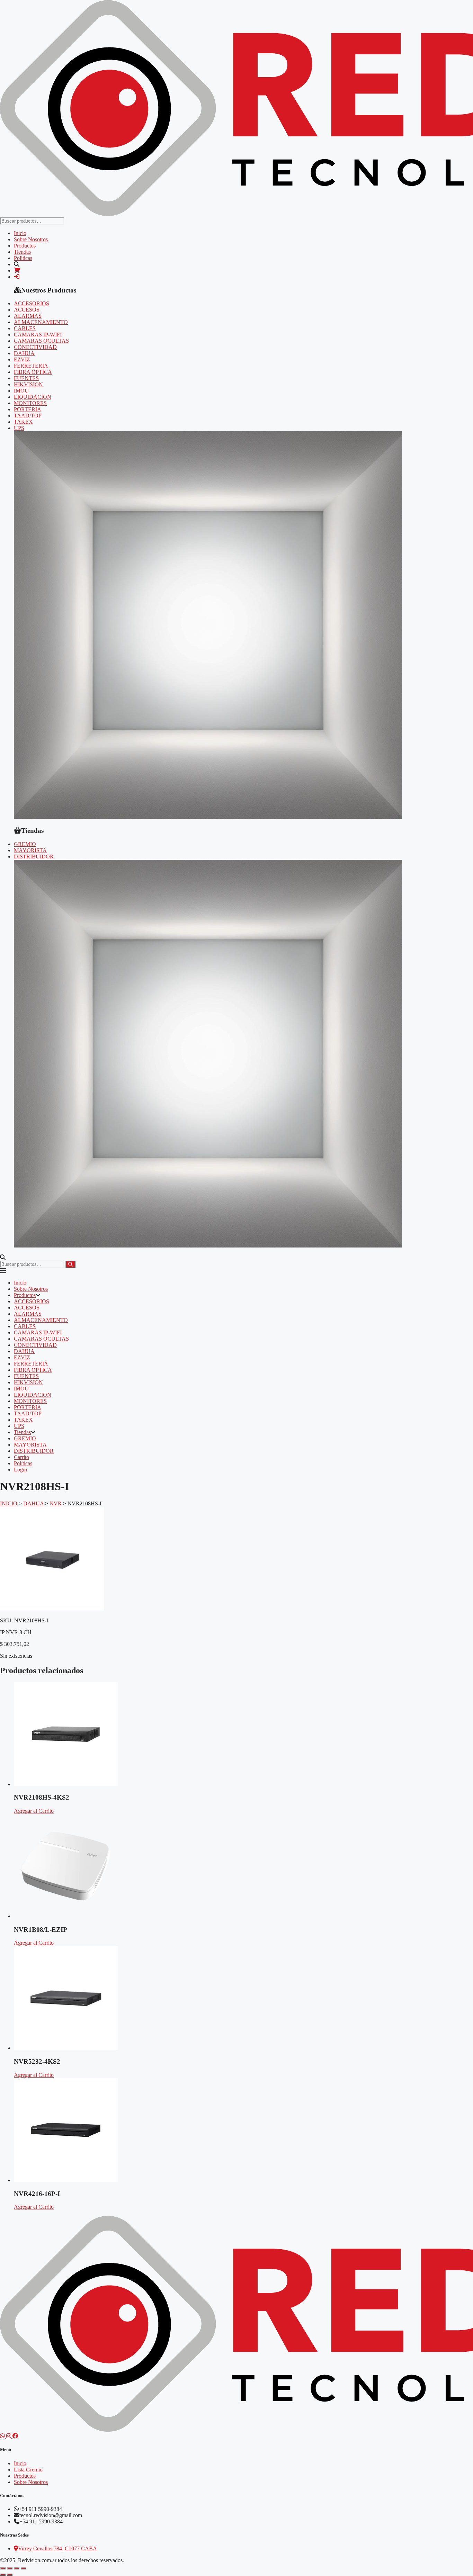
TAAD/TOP (28, 416)
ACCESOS (27, 310)
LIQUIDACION (33, 397)
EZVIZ (22, 359)
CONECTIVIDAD (35, 347)
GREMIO (25, 844)
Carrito (21, 1457)
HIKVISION (28, 384)
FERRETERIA (31, 366)
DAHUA (24, 353)
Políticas (23, 258)
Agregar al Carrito (34, 1811)
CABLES (25, 328)
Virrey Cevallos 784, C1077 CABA (57, 2548)
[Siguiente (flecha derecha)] (10, 2575)
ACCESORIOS (32, 303)
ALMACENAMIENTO (41, 322)
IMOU (21, 391)
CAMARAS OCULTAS (41, 341)
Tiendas (22, 252)
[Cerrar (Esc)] (24, 2568)
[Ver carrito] (17, 271)
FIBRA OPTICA (33, 372)
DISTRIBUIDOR (34, 857)
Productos (25, 246)
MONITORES (30, 403)
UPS (19, 428)
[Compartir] (17, 2568)
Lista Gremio (28, 2470)
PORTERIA (28, 409)
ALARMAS (28, 316)
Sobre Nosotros (31, 239)
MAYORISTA (30, 850)
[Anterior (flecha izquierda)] (3, 2575)
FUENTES (26, 378)
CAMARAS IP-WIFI (38, 335)
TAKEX (23, 422)
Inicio (20, 233)
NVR (56, 1503)
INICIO (9, 1503)
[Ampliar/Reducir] (3, 2568)
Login (20, 1470)
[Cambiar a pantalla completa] (10, 2568)
